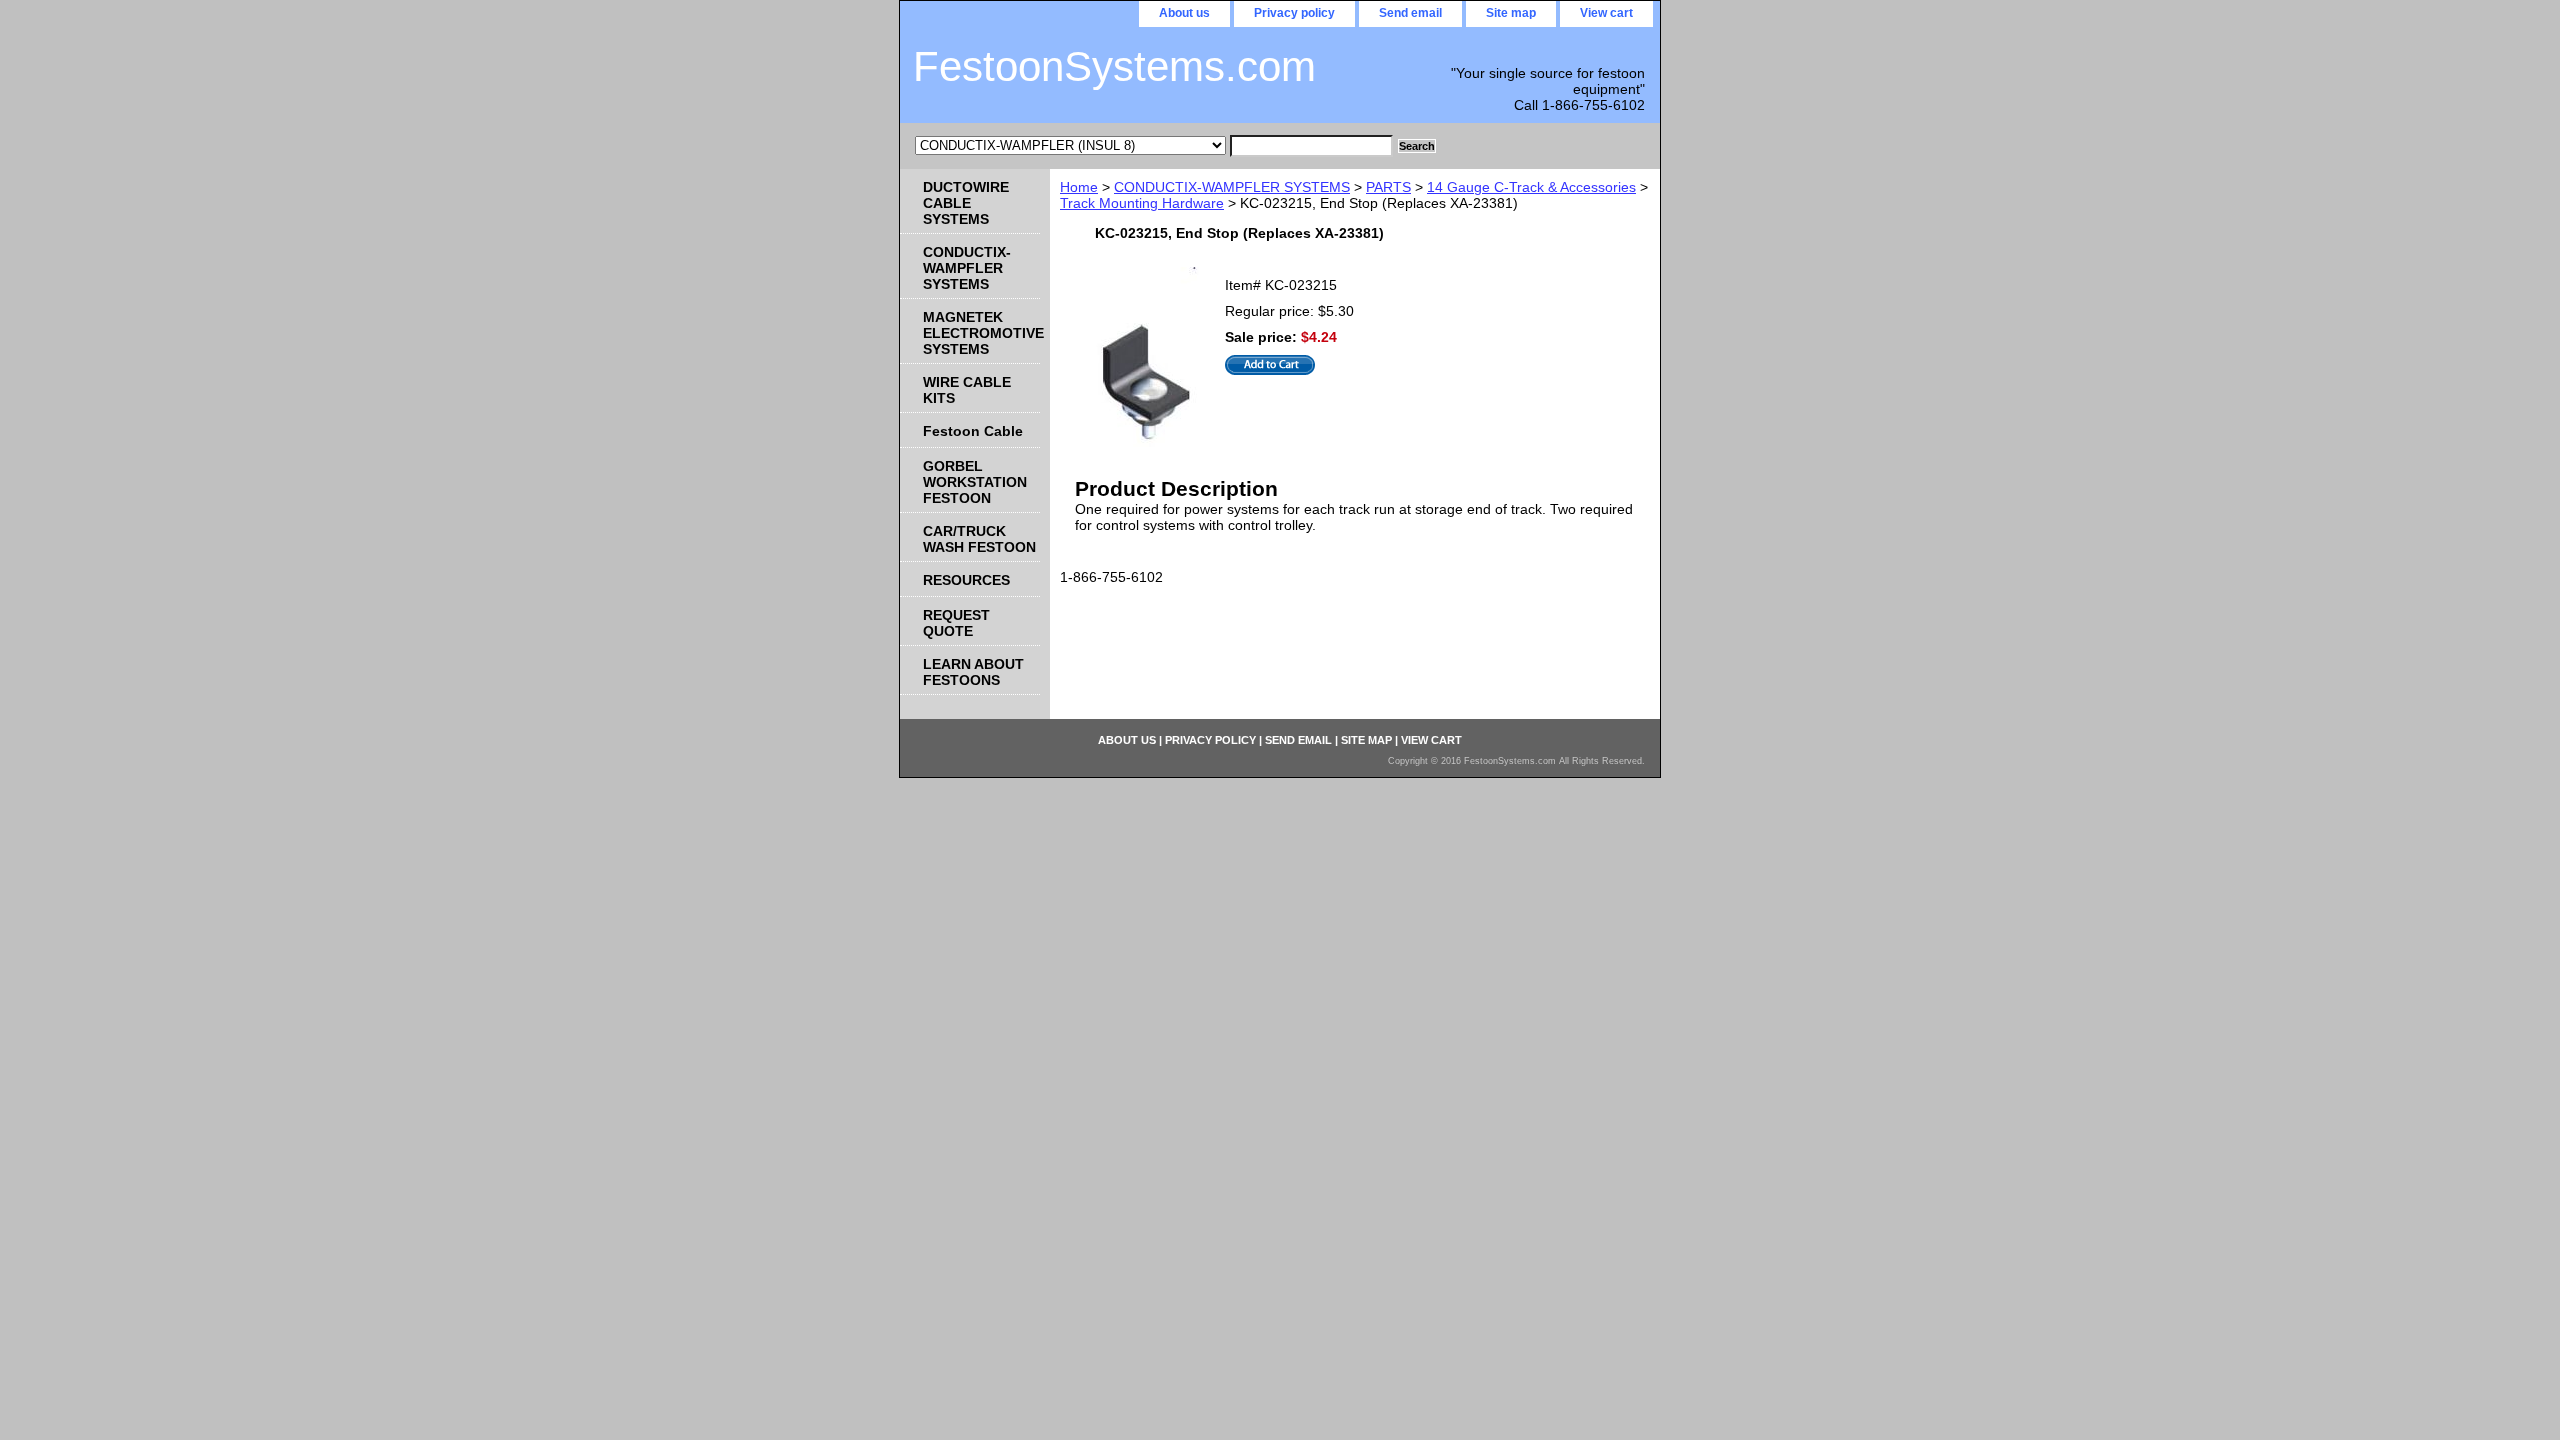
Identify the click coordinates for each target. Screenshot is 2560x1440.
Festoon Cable (973, 431)
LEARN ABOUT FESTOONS (973, 672)
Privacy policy (1294, 13)
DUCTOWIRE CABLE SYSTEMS (966, 203)
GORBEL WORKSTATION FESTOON (975, 482)
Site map (1511, 13)
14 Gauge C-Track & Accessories (1531, 187)
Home (1079, 187)
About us (1184, 13)
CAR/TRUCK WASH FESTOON (979, 539)
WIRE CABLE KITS (967, 390)
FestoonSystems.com (1114, 66)
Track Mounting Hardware (1142, 203)
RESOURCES (966, 580)
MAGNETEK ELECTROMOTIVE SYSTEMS (981, 333)
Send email (1410, 13)
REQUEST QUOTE (956, 623)
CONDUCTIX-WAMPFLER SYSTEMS (1232, 187)
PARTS (1388, 187)
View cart (1606, 13)
